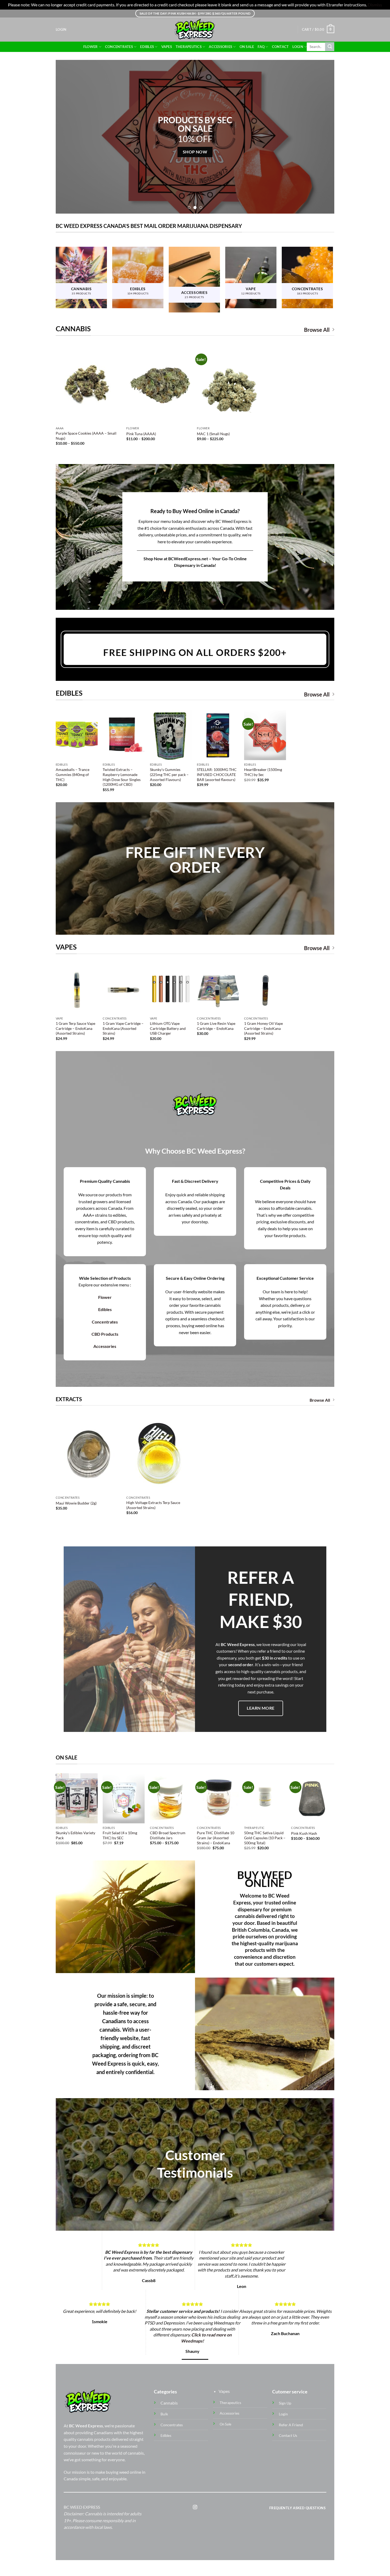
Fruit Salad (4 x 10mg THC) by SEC (120, 1835)
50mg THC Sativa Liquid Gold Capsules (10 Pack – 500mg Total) (265, 1838)
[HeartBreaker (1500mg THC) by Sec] (265, 735)
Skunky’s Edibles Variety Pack (75, 1835)
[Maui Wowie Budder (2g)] (88, 1454)
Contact (280, 47)
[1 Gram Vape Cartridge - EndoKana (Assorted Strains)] (124, 989)
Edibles (147, 47)
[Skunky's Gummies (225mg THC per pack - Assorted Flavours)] (171, 735)
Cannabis (169, 2403)
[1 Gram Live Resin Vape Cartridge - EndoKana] (218, 989)
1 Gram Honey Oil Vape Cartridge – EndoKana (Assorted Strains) (263, 1028)
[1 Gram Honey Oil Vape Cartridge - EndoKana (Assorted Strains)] (265, 989)
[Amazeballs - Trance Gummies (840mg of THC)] (77, 735)
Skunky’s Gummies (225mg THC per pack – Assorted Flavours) (169, 774)
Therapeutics (189, 47)
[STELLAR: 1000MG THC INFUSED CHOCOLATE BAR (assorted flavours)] (218, 735)
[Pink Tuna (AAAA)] (159, 385)
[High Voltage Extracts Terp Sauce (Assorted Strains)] (159, 1454)
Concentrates (119, 47)
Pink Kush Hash (304, 1833)
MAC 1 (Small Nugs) (213, 434)
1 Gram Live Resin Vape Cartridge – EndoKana (216, 1026)
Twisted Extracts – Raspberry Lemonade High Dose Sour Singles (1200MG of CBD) (122, 777)
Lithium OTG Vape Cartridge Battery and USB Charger (168, 1028)
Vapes (167, 47)
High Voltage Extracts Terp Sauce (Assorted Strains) (153, 1505)
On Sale (247, 47)
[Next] (322, 137)
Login (298, 47)
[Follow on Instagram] (195, 2507)
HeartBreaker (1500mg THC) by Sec (263, 772)
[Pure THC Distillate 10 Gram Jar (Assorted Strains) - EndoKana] (218, 1798)
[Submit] (330, 47)
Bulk (164, 2414)
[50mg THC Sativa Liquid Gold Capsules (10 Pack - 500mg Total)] (265, 1798)
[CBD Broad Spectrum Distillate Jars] (171, 1798)
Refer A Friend (291, 2425)
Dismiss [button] (375, 5)
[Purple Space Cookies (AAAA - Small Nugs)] (88, 385)
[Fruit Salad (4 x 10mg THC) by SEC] (124, 1798)
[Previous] (68, 137)
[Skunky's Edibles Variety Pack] (77, 1798)
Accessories (220, 47)
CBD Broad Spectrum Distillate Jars (168, 1835)
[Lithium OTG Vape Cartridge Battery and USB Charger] (171, 989)
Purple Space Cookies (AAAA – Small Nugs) (86, 436)
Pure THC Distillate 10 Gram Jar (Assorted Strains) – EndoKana (216, 1838)
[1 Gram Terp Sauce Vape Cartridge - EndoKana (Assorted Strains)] (77, 989)
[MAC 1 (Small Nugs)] (230, 385)
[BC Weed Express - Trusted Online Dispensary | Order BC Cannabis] (195, 30)
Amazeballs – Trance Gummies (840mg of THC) (73, 774)
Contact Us (288, 2435)
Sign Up (285, 2403)
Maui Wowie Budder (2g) (76, 1503)
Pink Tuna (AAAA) (141, 434)
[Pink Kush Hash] (312, 1798)
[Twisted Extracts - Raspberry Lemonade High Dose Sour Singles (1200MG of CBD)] (124, 735)
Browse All (317, 330)
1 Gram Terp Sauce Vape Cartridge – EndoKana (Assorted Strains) (75, 1028)
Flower (91, 47)
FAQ (261, 47)
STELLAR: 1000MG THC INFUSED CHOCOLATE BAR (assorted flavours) (217, 774)
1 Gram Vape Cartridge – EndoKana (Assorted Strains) (123, 1028)
